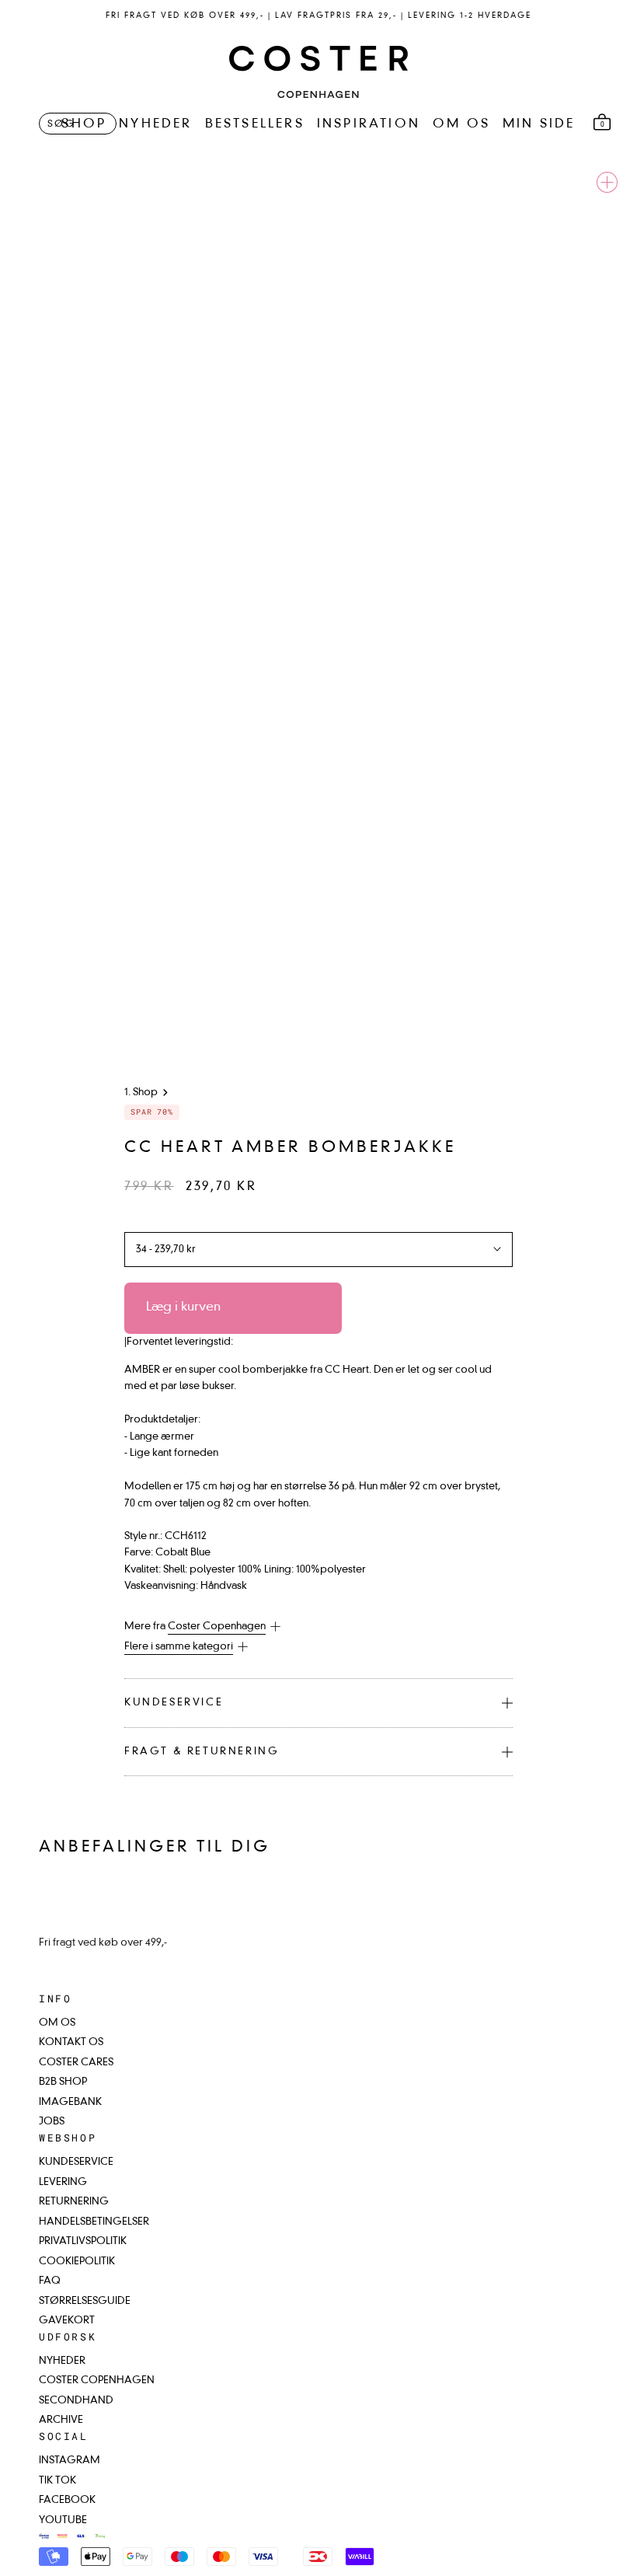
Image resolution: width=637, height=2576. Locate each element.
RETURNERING (74, 2202)
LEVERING (63, 2182)
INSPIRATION (369, 124)
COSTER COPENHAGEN (97, 2381)
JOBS (52, 2122)
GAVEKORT (67, 2321)
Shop (145, 1093)
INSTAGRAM (70, 2461)
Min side (539, 124)
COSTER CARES (76, 2063)
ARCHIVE (61, 2420)
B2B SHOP (63, 2082)
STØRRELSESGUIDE (85, 2301)
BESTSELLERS (255, 124)
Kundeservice (174, 1703)
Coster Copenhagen (217, 1627)
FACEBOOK (67, 2500)
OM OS (461, 124)
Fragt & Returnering (202, 1752)
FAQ (50, 2281)
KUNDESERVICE (76, 2162)
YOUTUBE (63, 2520)
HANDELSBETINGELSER (94, 2222)
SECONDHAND (76, 2401)
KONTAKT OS (71, 2042)
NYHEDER (155, 124)
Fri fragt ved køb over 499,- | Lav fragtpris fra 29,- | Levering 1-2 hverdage (318, 16)
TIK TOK (57, 2481)
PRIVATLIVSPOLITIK (83, 2241)
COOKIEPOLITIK (77, 2262)
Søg (61, 124)
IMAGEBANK (70, 2102)
